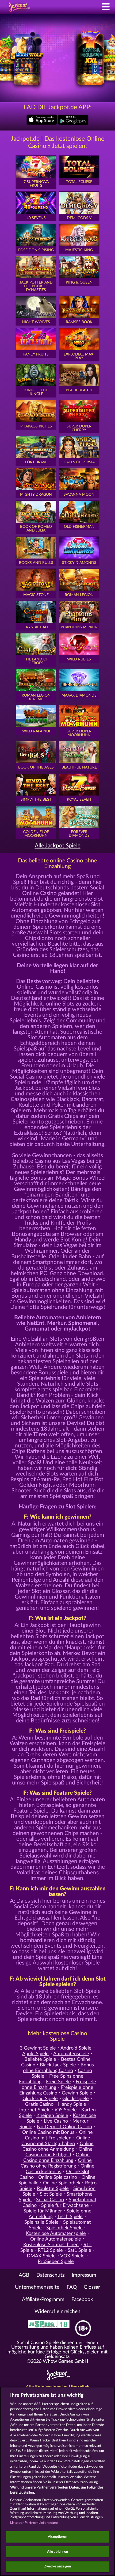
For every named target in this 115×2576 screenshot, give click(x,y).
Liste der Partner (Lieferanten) (34, 2523)
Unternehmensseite (37, 2287)
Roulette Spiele (53, 2189)
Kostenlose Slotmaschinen (51, 2245)
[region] (57, 2481)
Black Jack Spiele (58, 2065)
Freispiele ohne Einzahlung (59, 2085)
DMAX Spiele (41, 2256)
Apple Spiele (35, 2054)
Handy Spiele (72, 2104)
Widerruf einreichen (57, 2312)
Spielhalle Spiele (41, 2222)
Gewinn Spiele (77, 2093)
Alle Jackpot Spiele (58, 846)
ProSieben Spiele (56, 2262)
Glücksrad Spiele (40, 2099)
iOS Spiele (66, 2110)
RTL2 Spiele (50, 2250)
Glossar (92, 2287)
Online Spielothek (62, 2183)
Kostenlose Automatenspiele (56, 2233)
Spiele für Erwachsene (65, 2205)
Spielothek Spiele (64, 2228)
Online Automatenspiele (56, 2239)
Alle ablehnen (58, 2552)
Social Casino (50, 2200)
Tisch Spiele (70, 2217)
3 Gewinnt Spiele (38, 2048)
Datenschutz (51, 2275)
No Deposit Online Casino (64, 2127)
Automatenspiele (71, 2054)
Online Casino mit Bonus (48, 2132)
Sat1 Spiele (79, 2250)
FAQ (72, 2287)
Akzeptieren (57, 2537)
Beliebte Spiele (40, 2059)
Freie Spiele (58, 2082)
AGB (24, 2275)
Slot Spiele (51, 2194)
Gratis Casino (39, 2104)
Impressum (84, 2275)
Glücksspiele (76, 2099)
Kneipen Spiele (52, 2116)
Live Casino (56, 2121)
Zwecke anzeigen (58, 2567)
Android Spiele (76, 2048)
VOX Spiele (72, 2256)
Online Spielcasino (58, 2177)
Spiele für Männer (43, 2211)
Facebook (82, 2300)
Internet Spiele (35, 2110)
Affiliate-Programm (43, 2300)
